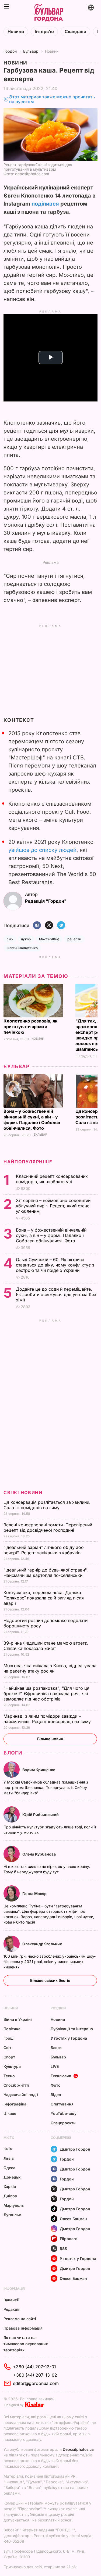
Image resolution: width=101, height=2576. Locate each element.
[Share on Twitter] (49, 926)
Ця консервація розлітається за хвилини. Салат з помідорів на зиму (47, 1505)
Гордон (10, 51)
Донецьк (12, 2177)
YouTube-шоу (64, 2113)
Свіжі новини (23, 1492)
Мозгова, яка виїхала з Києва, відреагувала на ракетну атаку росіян (50, 1668)
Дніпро (10, 2196)
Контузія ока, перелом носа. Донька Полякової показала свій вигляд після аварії (44, 1598)
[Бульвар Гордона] (48, 13)
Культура (12, 2066)
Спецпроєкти (63, 2123)
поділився (45, 204)
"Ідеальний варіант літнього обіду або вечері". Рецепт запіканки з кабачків (44, 1550)
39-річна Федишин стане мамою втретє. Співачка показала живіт (46, 1646)
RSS (63, 2249)
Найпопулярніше (28, 1162)
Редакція (12, 2309)
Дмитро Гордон (75, 2149)
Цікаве (10, 2113)
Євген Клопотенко (22, 948)
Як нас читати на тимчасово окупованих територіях (26, 2344)
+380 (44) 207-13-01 (34, 2367)
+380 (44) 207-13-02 (35, 2375)
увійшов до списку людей (42, 850)
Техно (9, 2076)
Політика (12, 2029)
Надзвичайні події (21, 2095)
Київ (8, 2149)
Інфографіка (15, 2104)
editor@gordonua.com (36, 2383)
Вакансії (11, 2300)
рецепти (74, 939)
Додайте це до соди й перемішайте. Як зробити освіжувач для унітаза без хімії (56, 1294)
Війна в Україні (18, 2019)
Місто (9, 2138)
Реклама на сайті (20, 2319)
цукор (26, 939)
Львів (9, 2158)
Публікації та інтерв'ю (72, 2029)
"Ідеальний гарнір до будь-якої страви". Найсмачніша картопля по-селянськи (46, 1573)
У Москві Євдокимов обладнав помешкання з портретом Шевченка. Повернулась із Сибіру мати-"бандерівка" (46, 1787)
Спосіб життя (16, 2085)
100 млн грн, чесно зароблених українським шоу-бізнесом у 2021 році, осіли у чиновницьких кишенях (50, 1962)
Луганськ (12, 2215)
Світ (7, 2048)
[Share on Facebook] (37, 926)
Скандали (75, 32)
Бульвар (31, 51)
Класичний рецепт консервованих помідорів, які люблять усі (52, 1179)
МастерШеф (49, 939)
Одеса (9, 2168)
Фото (56, 2085)
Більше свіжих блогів (50, 1980)
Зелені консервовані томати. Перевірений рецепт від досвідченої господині (48, 1527)
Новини (16, 32)
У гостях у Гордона (69, 2038)
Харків (10, 2186)
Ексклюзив (61, 2076)
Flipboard (69, 2239)
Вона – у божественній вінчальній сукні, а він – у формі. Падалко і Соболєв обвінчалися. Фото (32, 1120)
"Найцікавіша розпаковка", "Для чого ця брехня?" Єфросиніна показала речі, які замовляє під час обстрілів (46, 1694)
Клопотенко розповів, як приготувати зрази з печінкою (30, 1027)
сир (10, 939)
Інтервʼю (44, 32)
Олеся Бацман (73, 2219)
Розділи (58, 2008)
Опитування (62, 2104)
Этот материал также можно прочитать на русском (52, 99)
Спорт (9, 2057)
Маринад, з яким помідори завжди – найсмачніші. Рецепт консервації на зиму (48, 1719)
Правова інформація (23, 2328)
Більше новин (50, 1739)
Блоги (13, 1753)
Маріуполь (14, 2205)
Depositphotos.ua (78, 2449)
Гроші (9, 2038)
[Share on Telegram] (61, 926)
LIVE (55, 2066)
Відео (56, 2095)
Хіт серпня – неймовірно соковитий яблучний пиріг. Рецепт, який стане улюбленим (53, 1206)
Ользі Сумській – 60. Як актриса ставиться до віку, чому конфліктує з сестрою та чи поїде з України (55, 1265)
